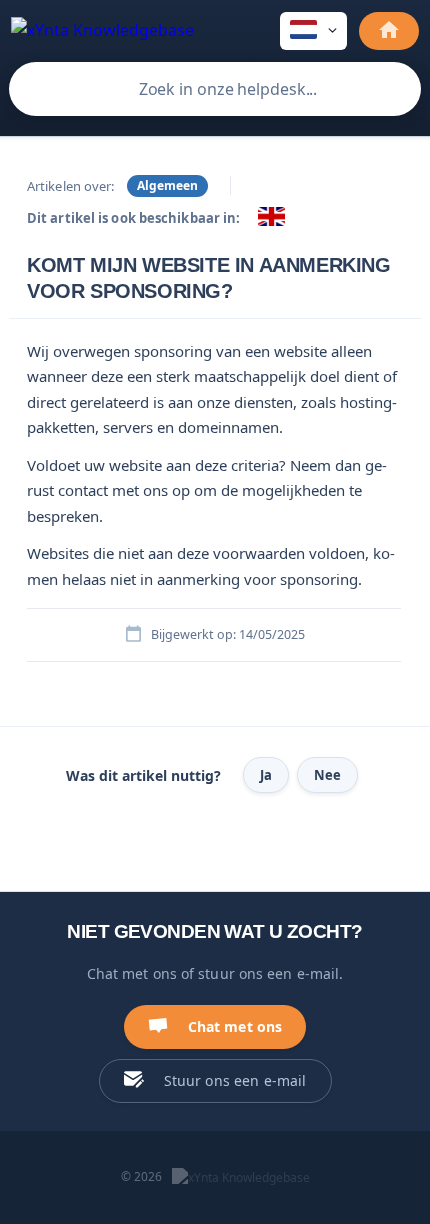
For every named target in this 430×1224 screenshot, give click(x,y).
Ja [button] (266, 775)
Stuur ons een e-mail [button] (235, 1080)
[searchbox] (215, 89)
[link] (271, 216)
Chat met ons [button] (235, 1026)
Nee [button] (327, 775)
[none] (102, 28)
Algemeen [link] (168, 185)
